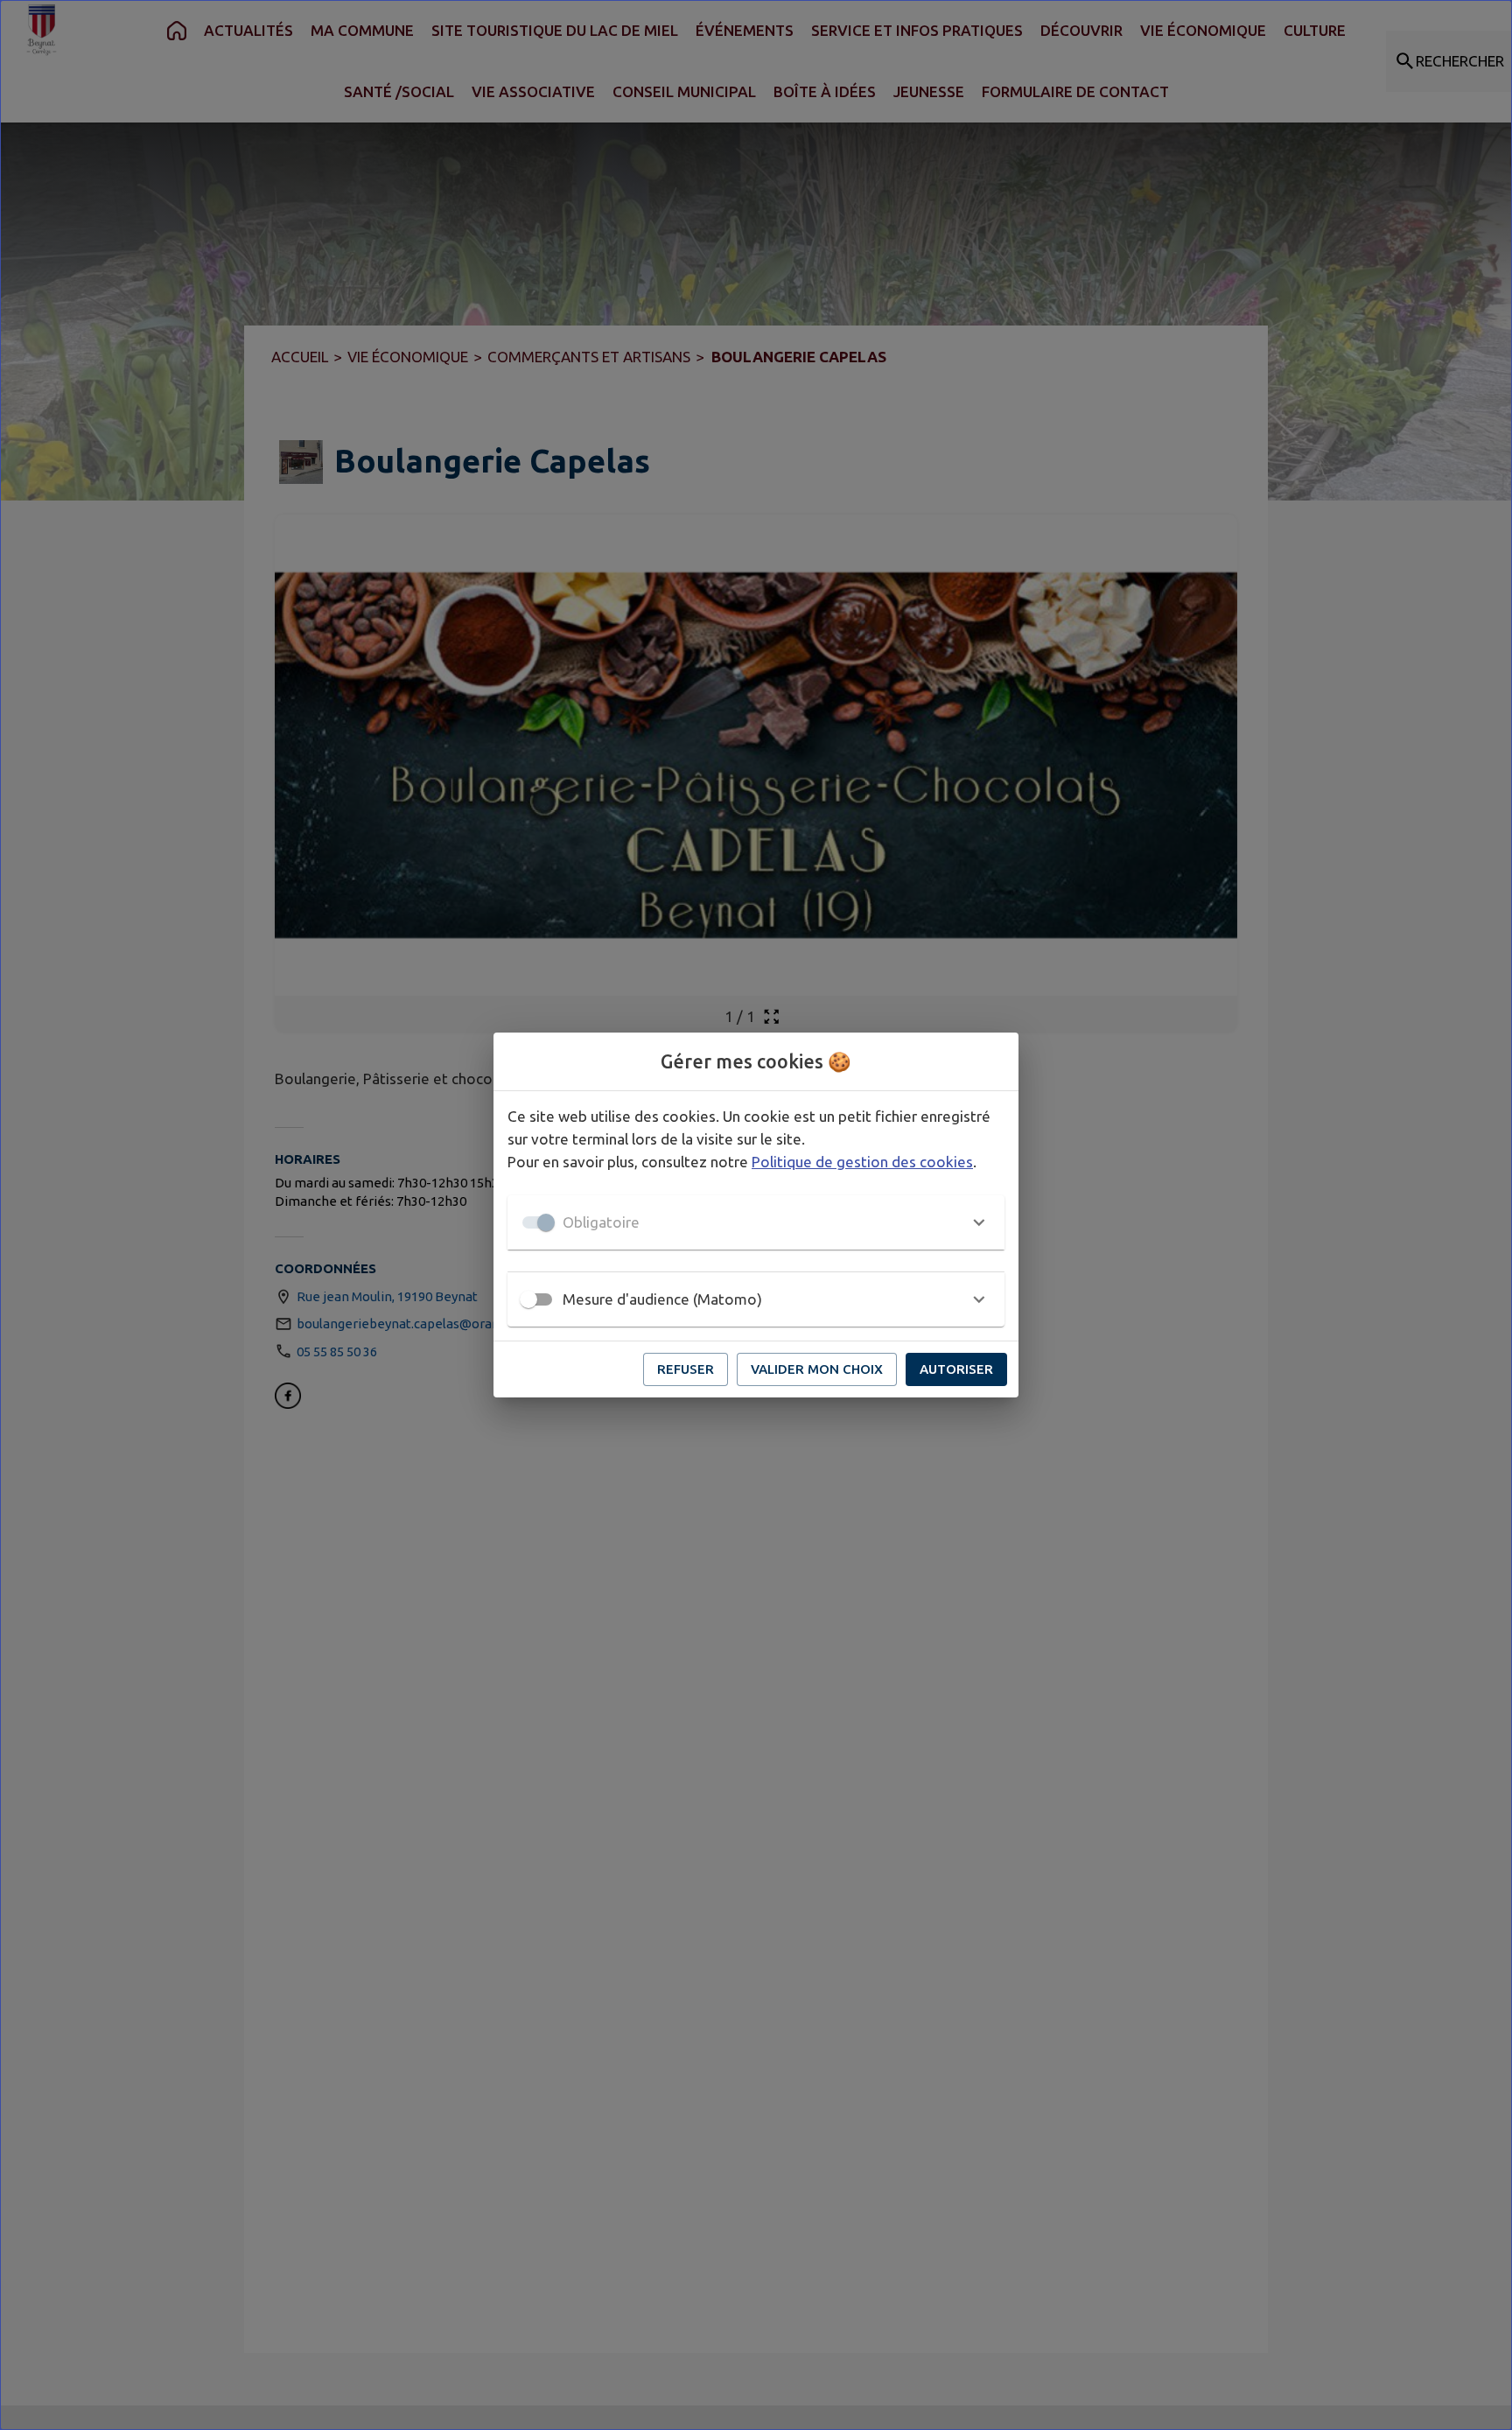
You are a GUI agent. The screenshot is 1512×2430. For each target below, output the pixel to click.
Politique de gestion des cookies (862, 1162)
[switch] (528, 1299)
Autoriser (956, 1369)
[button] (756, 1222)
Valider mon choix (817, 1369)
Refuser (686, 1369)
